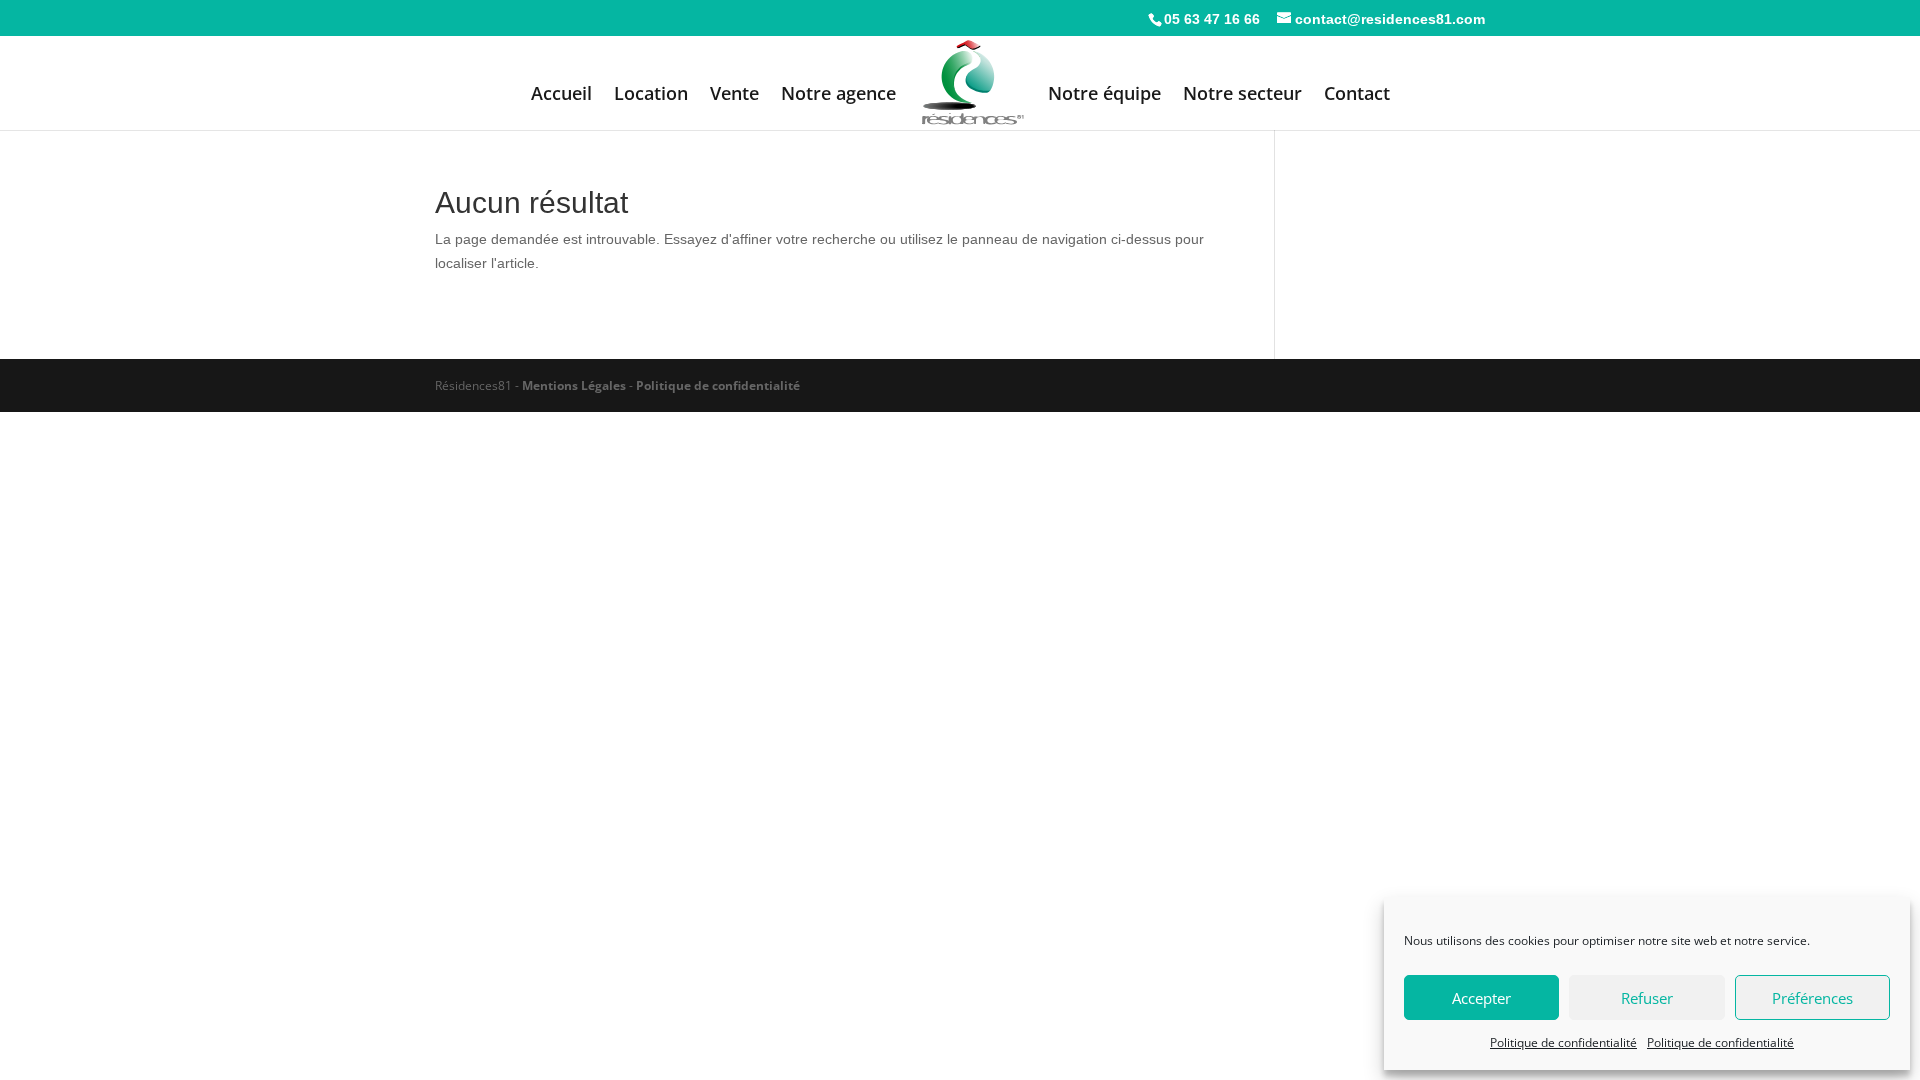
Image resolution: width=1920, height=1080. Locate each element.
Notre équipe (1104, 95)
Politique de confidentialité (1563, 1042)
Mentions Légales (574, 385)
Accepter (1481, 998)
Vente (734, 95)
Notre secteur (1242, 95)
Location (651, 95)
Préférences (1812, 998)
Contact (1357, 95)
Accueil (561, 95)
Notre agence (838, 95)
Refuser (1647, 998)
